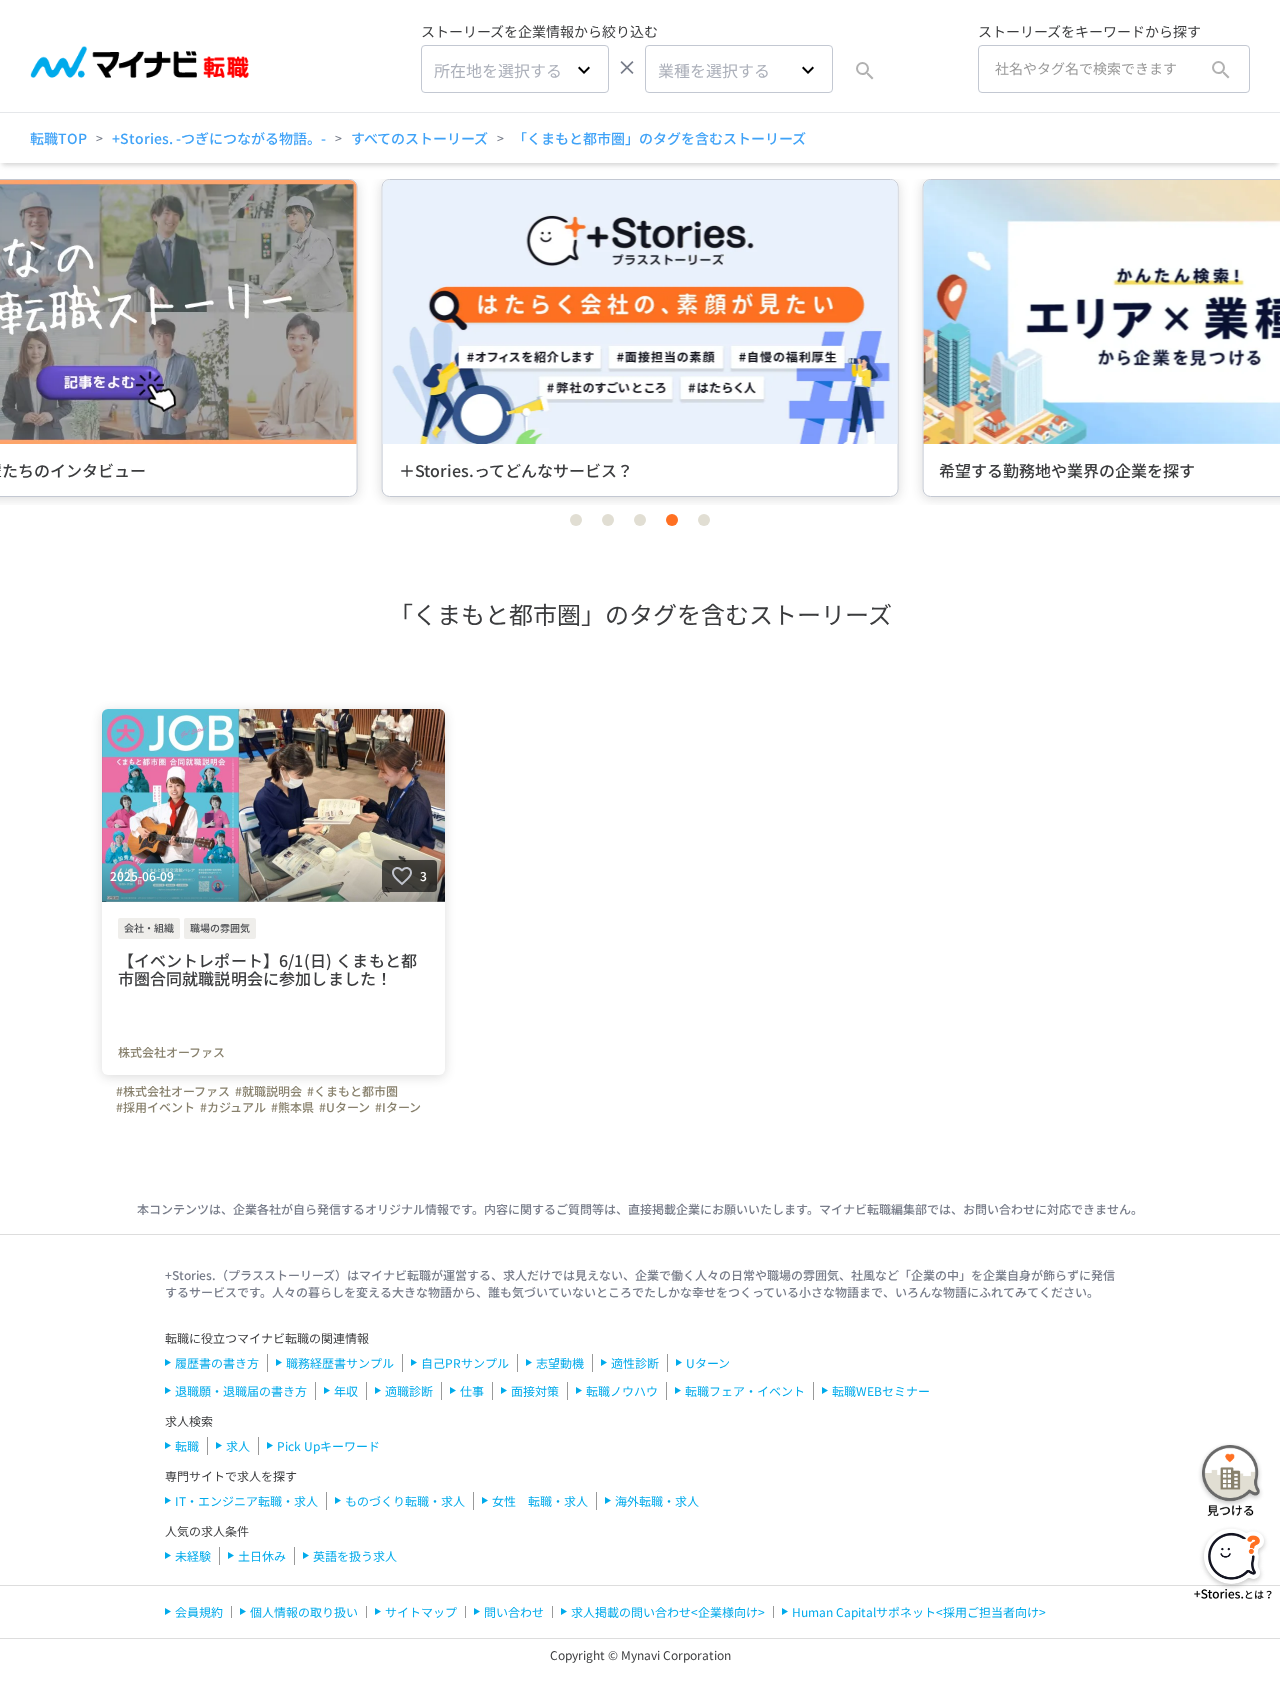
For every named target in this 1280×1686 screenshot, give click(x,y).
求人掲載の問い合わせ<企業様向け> (668, 1611)
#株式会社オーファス (173, 1091)
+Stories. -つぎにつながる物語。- (219, 138)
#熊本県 (292, 1107)
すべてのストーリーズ (419, 138)
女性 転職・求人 (540, 1500)
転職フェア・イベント (745, 1390)
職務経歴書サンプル (340, 1362)
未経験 (193, 1555)
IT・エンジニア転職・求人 (246, 1500)
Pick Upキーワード (328, 1445)
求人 (238, 1445)
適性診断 (635, 1362)
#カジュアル (233, 1107)
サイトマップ (421, 1611)
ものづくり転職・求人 (405, 1500)
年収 (346, 1390)
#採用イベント (155, 1107)
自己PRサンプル (465, 1362)
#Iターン (398, 1107)
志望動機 (560, 1362)
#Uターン (344, 1107)
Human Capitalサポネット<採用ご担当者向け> (919, 1611)
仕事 (472, 1390)
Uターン (708, 1362)
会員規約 (199, 1611)
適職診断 (409, 1390)
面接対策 (535, 1390)
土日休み (262, 1555)
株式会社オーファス (171, 1052)
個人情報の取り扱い (304, 1611)
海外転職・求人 (657, 1500)
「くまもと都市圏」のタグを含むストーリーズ (659, 138)
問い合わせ (514, 1611)
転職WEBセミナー (881, 1390)
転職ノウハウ (622, 1390)
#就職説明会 (268, 1091)
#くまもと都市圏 (352, 1091)
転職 (187, 1445)
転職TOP (58, 138)
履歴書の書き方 (217, 1362)
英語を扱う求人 (355, 1555)
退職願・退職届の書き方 (241, 1390)
